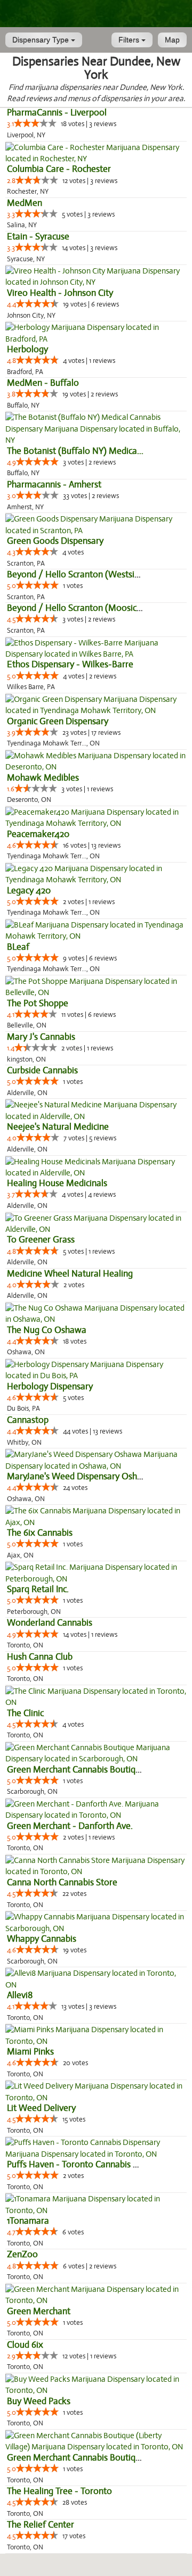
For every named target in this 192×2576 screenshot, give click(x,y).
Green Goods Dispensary (55, 541)
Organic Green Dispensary (58, 721)
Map (172, 40)
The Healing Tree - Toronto (59, 2491)
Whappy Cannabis (42, 1939)
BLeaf (18, 947)
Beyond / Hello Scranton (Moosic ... (76, 608)
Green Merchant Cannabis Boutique (76, 1770)
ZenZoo (22, 2254)
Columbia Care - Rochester (59, 169)
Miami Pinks (30, 2052)
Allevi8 (20, 1995)
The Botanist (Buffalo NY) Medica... (75, 451)
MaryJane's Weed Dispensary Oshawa (80, 1476)
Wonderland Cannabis (50, 1623)
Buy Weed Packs (39, 2401)
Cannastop (28, 1420)
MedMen (25, 203)
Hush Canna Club (40, 1657)
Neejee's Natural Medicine (58, 1127)
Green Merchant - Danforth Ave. (70, 1826)
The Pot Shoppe (38, 1003)
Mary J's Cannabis (41, 1037)
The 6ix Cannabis (40, 1533)
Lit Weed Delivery (41, 2108)
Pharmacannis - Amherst (54, 484)
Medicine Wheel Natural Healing (70, 1274)
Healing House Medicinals (57, 1183)
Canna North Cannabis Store (62, 1882)
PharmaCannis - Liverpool (57, 113)
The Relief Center (41, 2525)
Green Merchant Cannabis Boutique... (79, 2458)
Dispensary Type (42, 40)
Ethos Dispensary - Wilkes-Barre (70, 664)
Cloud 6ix (25, 2345)
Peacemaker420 (38, 834)
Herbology (27, 349)
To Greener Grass (41, 1240)
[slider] (35, 123)
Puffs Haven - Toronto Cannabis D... (76, 2164)
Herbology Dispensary (50, 1386)
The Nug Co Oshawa (47, 1330)
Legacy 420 (29, 891)
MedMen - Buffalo (43, 383)
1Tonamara (28, 2221)
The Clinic (25, 1713)
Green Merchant (39, 2311)
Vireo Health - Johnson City (60, 293)
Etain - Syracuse (38, 237)
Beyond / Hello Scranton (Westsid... (76, 574)
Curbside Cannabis (42, 1070)
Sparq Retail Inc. (38, 1589)
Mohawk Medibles (43, 778)
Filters (130, 40)
